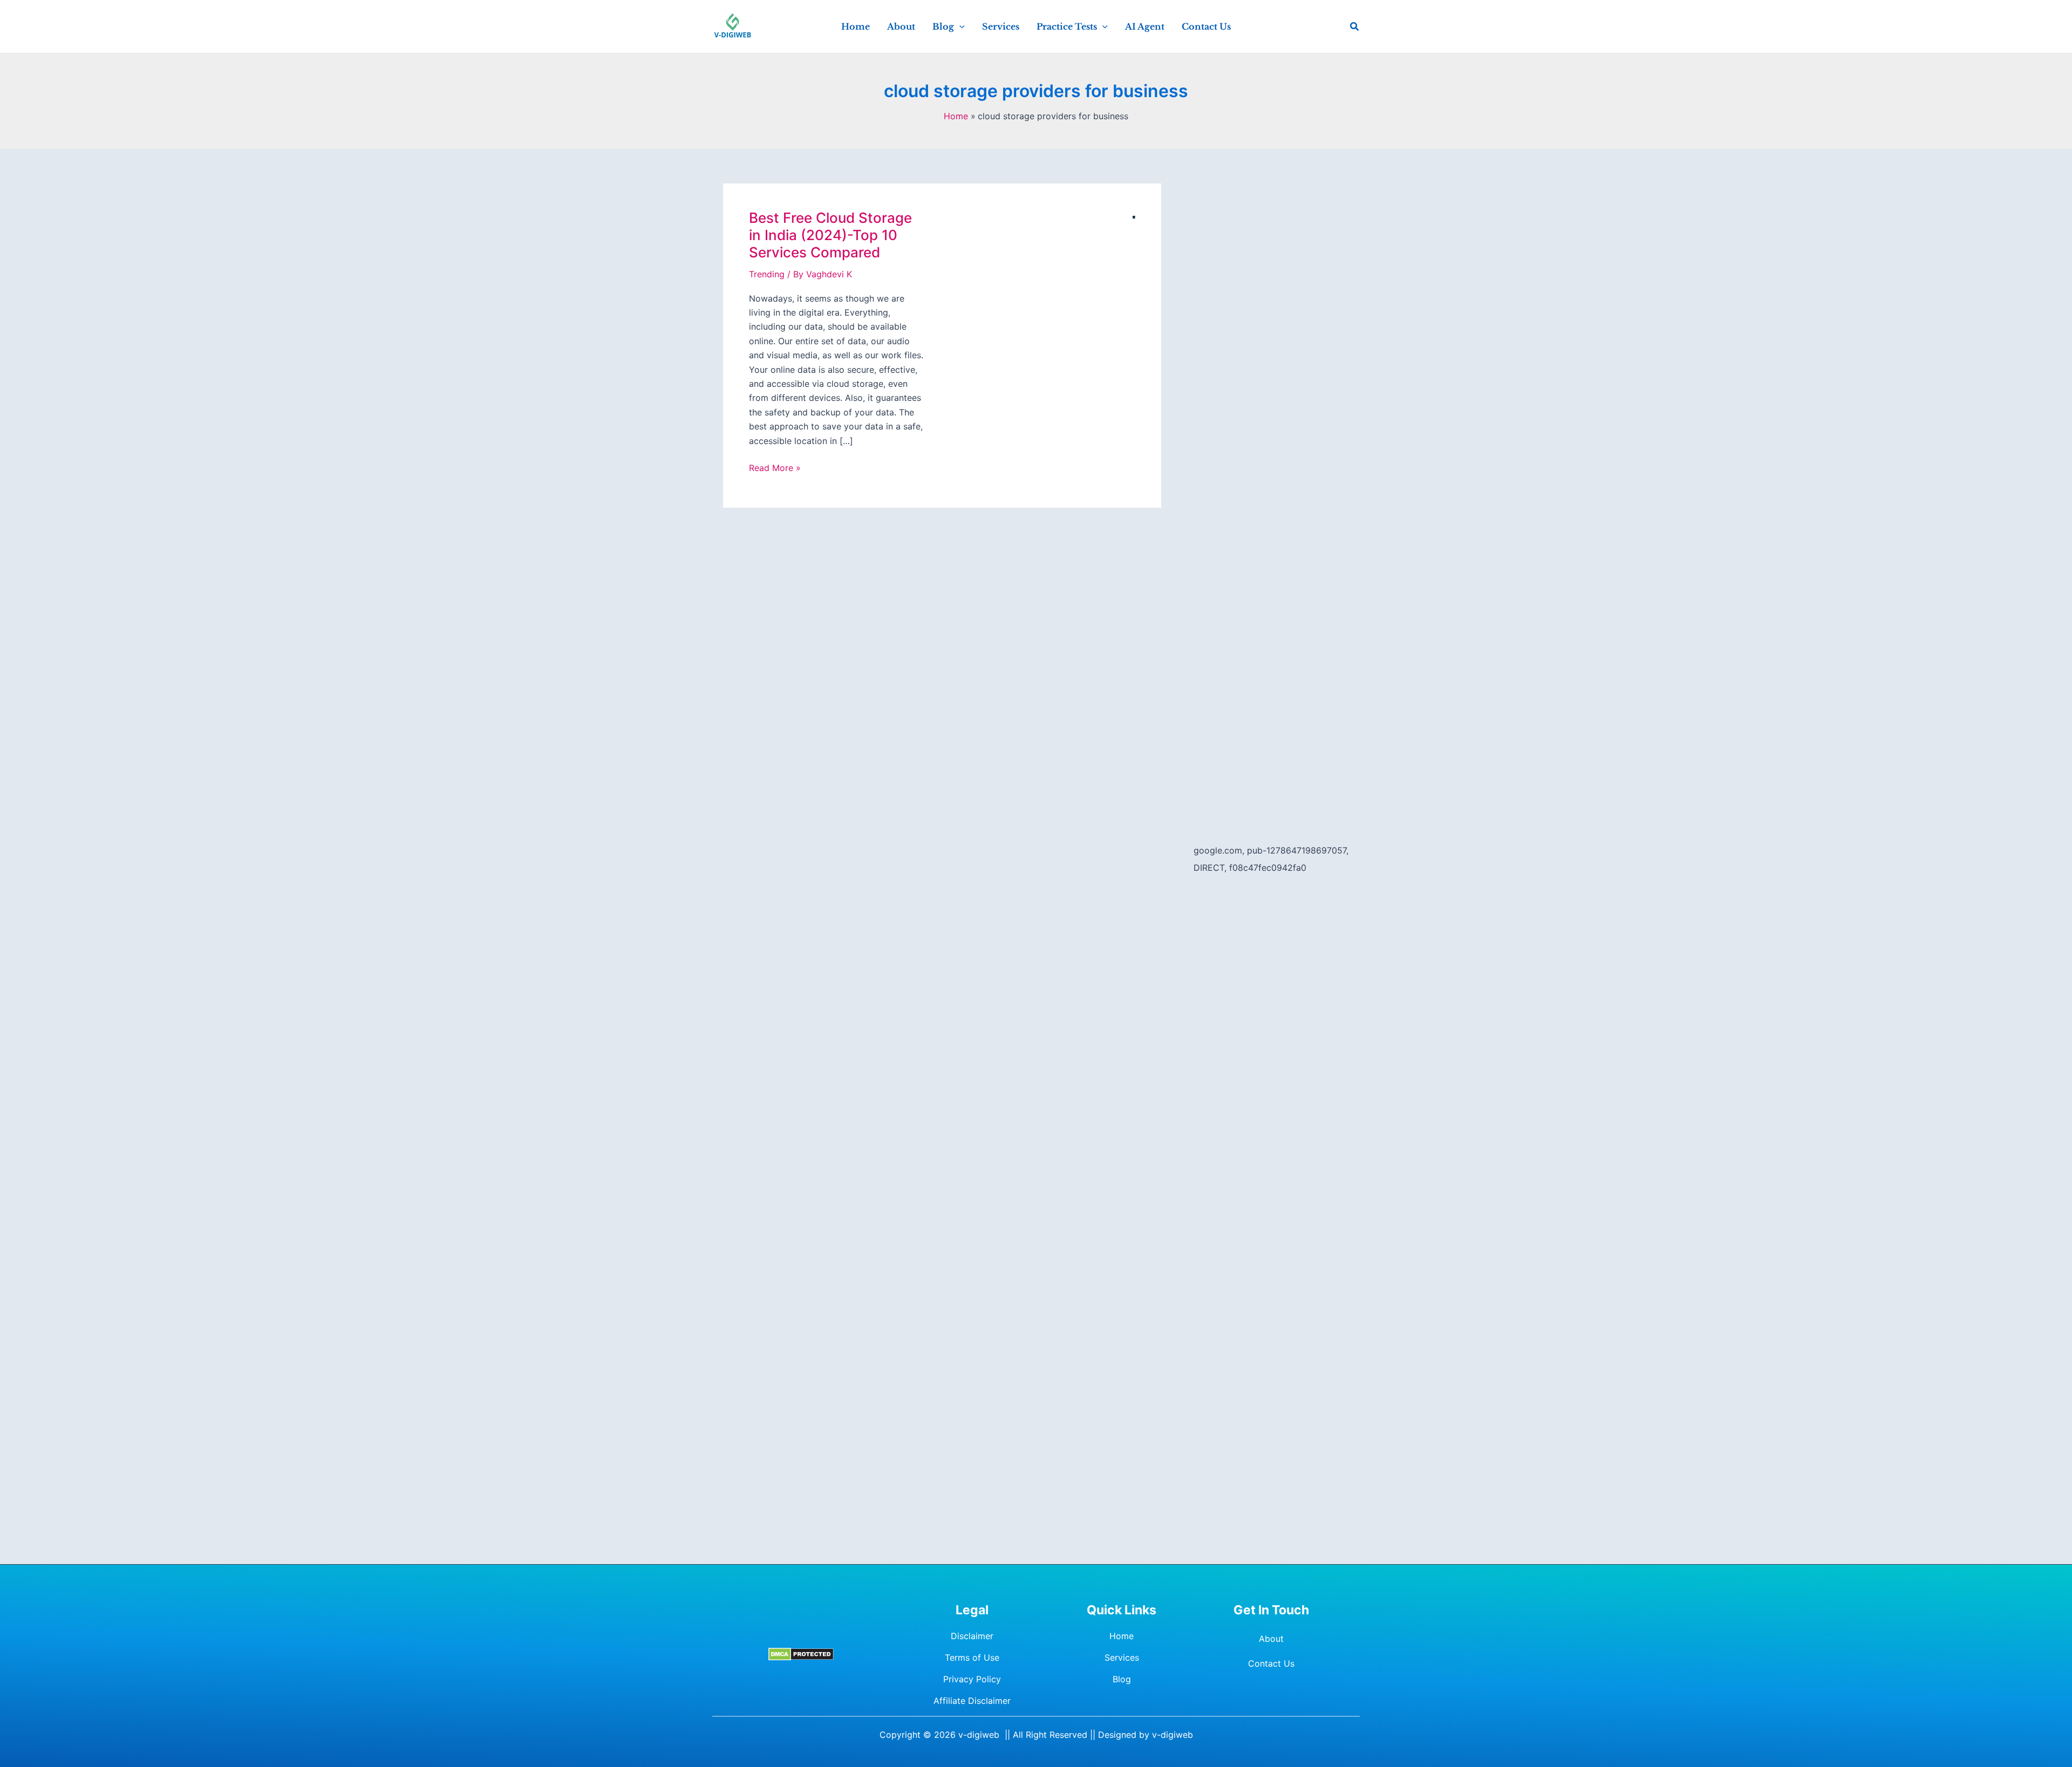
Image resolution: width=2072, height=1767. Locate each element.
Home (1122, 1636)
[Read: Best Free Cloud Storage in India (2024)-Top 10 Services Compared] (1134, 216)
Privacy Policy (972, 1679)
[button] (959, 26)
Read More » (775, 468)
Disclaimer (972, 1636)
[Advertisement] (1271, 345)
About (1271, 1639)
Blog (1122, 1679)
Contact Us (1271, 1663)
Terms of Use (972, 1657)
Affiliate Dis (957, 1701)
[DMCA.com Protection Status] (801, 1654)
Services (1122, 1657)
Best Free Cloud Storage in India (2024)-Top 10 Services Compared (830, 235)
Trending (767, 274)
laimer (998, 1701)
